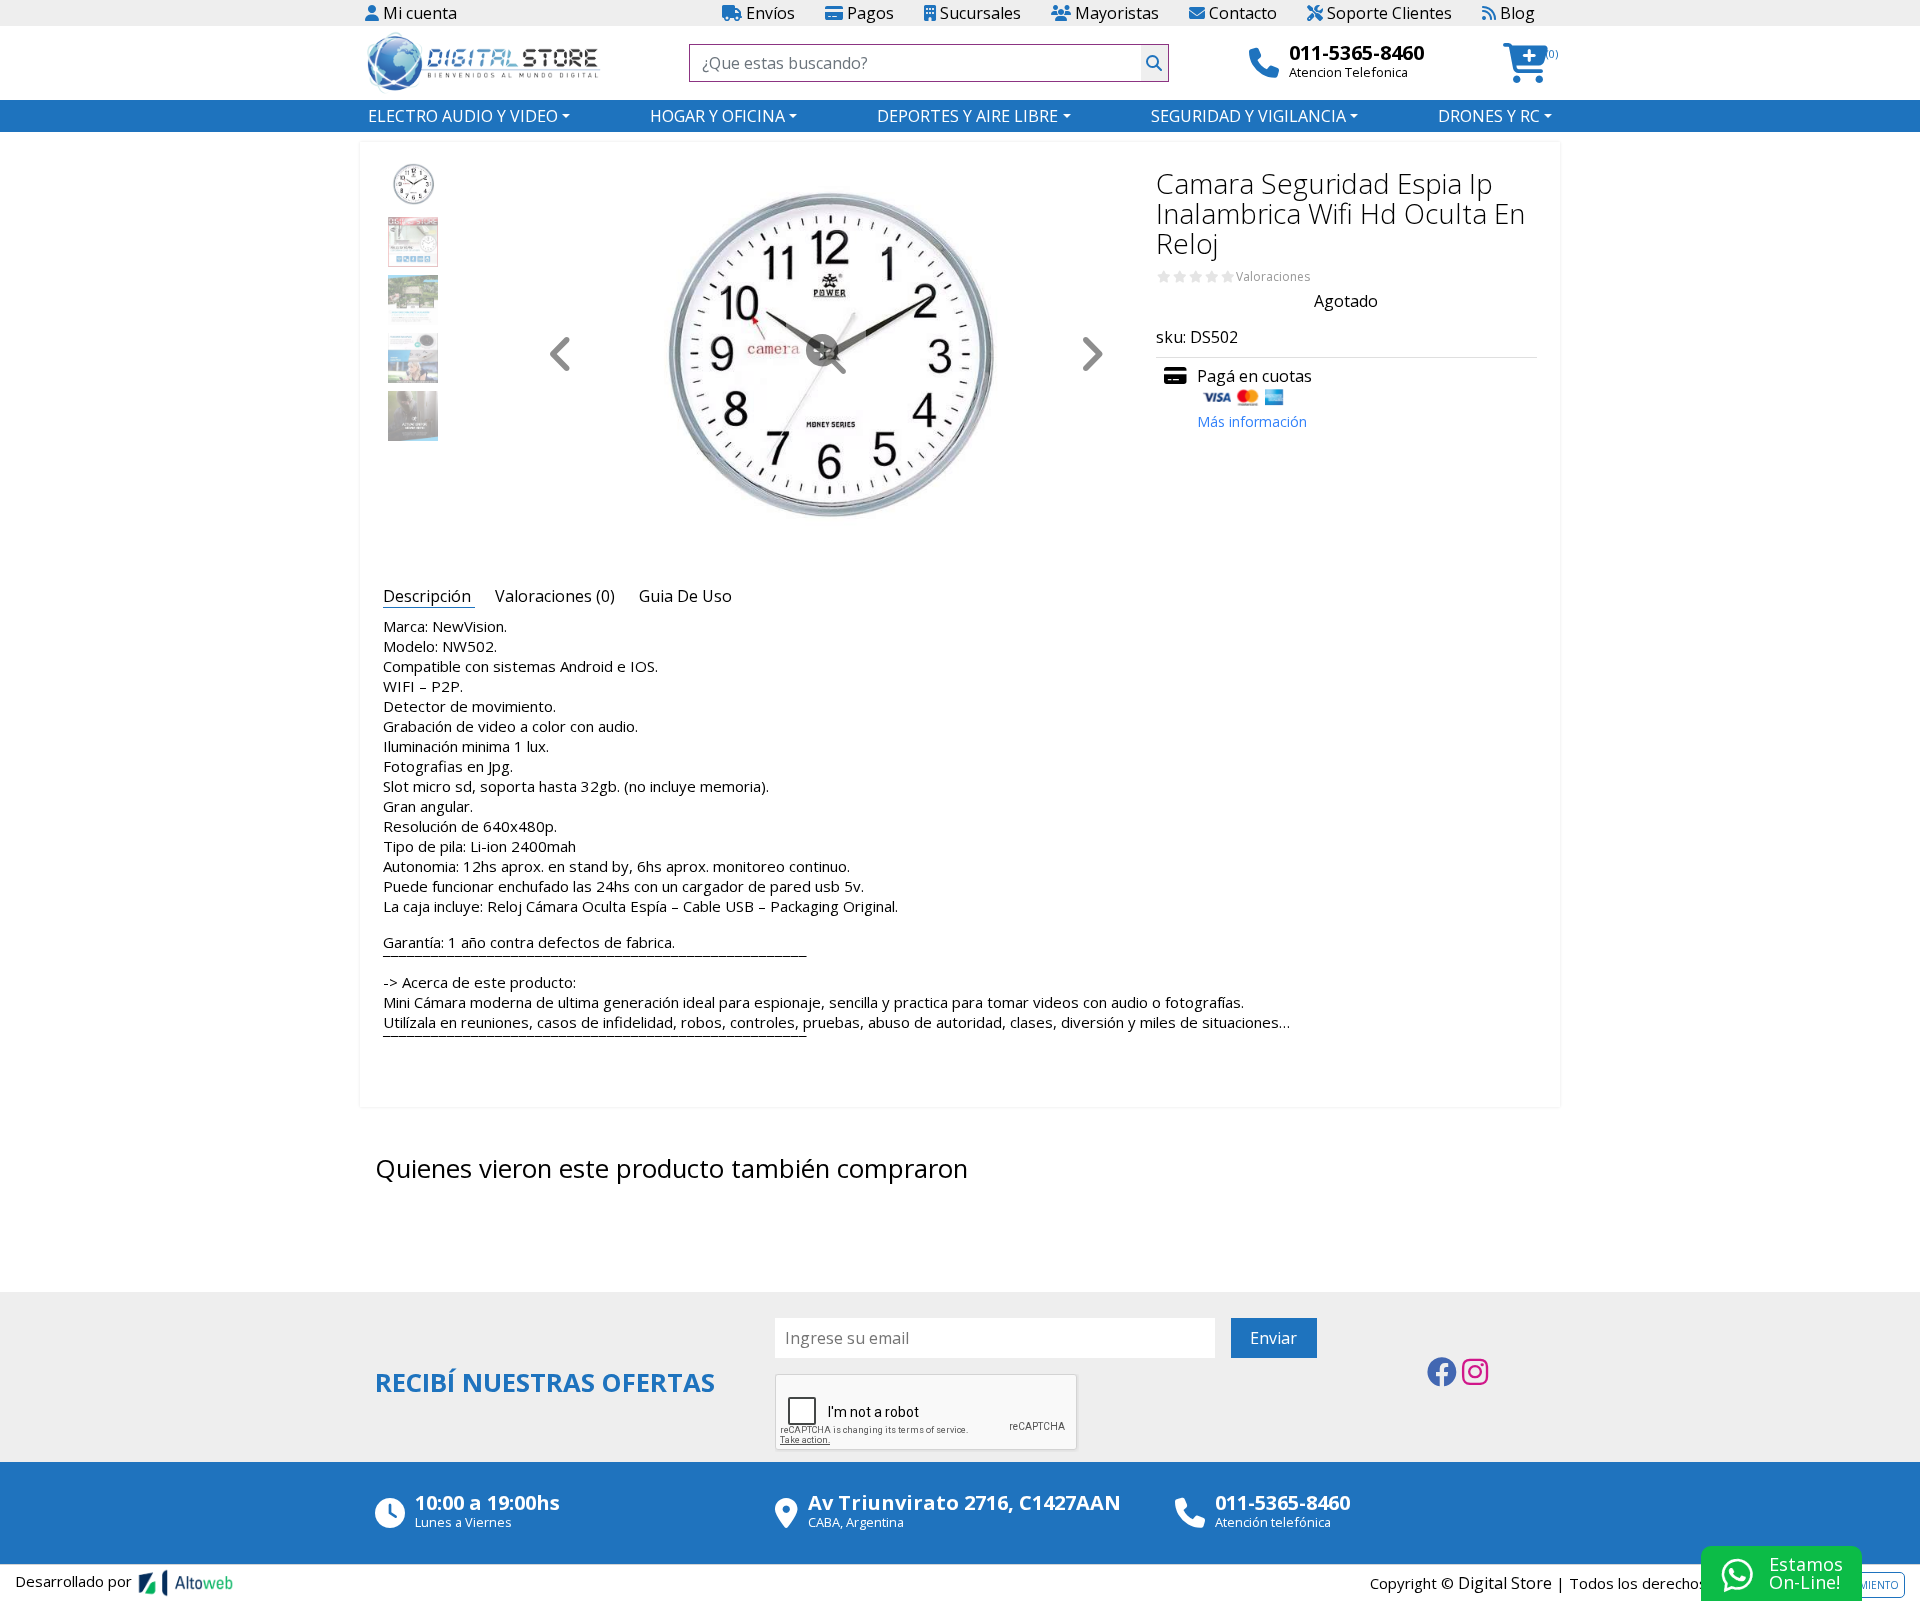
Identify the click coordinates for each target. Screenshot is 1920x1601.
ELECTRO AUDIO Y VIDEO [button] (463, 116)
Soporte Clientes (1387, 13)
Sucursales (978, 13)
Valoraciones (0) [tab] (557, 596)
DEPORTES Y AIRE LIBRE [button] (967, 116)
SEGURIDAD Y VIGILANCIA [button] (1248, 116)
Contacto (1241, 13)
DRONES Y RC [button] (1489, 116)
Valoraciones (1273, 277)
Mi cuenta (418, 13)
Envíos (768, 13)
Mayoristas (1115, 13)
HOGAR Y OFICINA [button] (717, 116)
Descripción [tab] (429, 596)
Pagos (868, 13)
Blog (1515, 13)
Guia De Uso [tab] (685, 596)
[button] (1531, 63)
